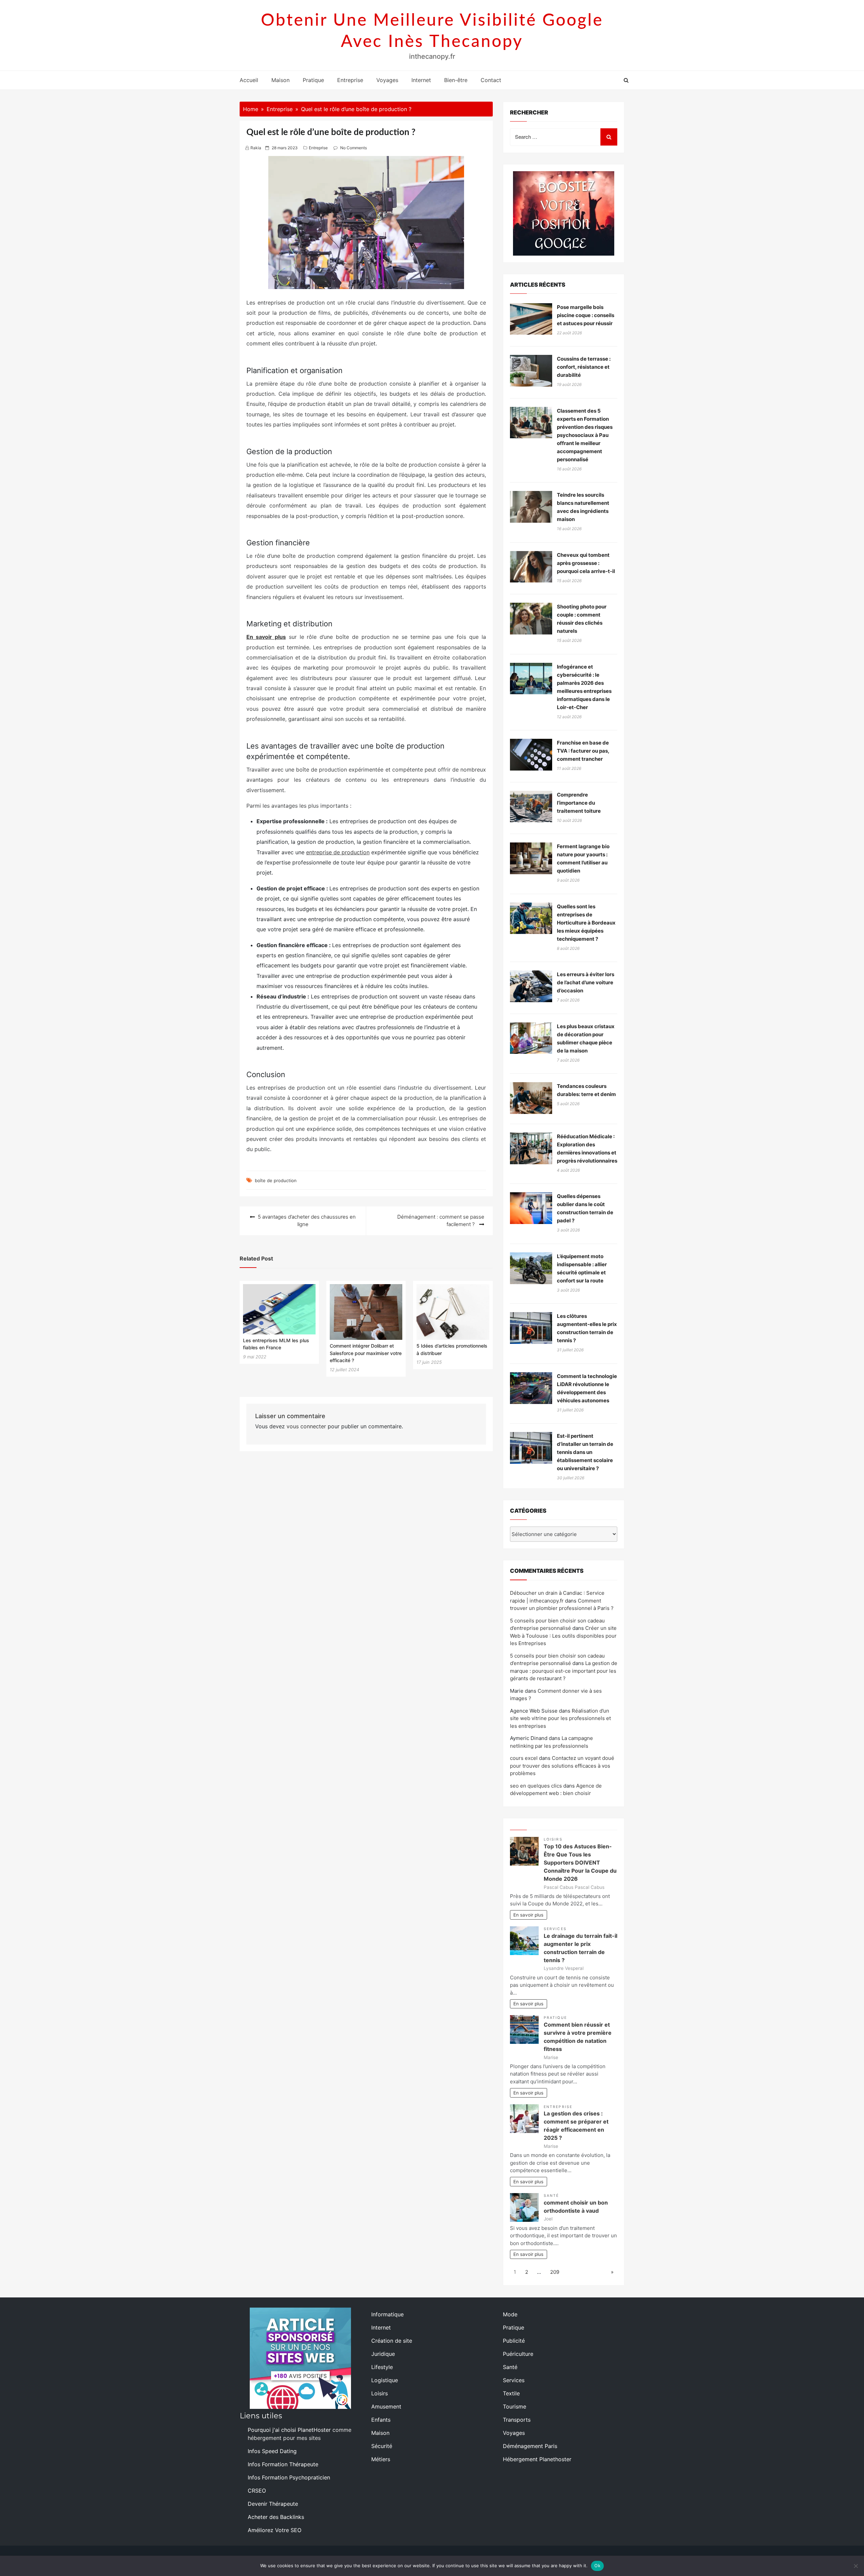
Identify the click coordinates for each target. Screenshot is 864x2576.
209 (555, 2272)
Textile (511, 2393)
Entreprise (350, 80)
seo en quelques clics (536, 1786)
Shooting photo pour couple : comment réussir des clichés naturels (582, 619)
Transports (517, 2420)
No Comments (354, 148)
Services (555, 1929)
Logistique (385, 2380)
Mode (510, 2314)
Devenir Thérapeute (273, 2504)
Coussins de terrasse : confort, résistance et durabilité (584, 367)
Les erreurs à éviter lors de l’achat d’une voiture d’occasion (586, 982)
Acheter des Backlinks (276, 2517)
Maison (280, 80)
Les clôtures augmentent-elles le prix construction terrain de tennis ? (587, 1328)
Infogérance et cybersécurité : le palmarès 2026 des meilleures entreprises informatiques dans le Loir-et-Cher (584, 687)
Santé (551, 2196)
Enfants (381, 2420)
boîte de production (276, 1180)
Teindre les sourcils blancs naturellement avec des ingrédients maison (583, 507)
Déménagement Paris (530, 2446)
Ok (597, 2566)
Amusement (386, 2406)
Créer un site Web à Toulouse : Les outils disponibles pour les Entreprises (563, 1636)
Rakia (256, 148)
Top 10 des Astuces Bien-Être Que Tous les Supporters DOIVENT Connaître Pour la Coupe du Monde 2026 (580, 1863)
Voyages (387, 80)
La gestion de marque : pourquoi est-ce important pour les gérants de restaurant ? (564, 1671)
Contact (491, 80)
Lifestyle (382, 2367)
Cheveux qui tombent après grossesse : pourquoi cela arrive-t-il (586, 563)
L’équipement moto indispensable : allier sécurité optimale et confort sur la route (582, 1268)
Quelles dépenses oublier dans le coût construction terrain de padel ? (585, 1208)
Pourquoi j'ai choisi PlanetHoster (289, 2430)
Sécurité (382, 2446)
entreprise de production (338, 852)
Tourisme (515, 2406)
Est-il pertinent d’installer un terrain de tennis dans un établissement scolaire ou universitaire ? (585, 1452)
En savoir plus (528, 1915)
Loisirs (553, 1839)
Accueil (249, 80)
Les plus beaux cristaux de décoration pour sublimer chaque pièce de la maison (586, 1038)
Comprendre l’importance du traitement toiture (579, 803)
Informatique (387, 2314)
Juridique (383, 2354)
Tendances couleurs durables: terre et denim (586, 1090)
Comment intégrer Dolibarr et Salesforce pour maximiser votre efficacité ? (366, 1353)
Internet (421, 80)
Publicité (514, 2341)
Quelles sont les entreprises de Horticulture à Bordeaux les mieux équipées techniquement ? (586, 923)
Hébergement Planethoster (537, 2459)
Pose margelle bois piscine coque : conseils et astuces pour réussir (586, 315)
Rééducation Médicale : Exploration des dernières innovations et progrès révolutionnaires (587, 1149)
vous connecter (306, 1426)
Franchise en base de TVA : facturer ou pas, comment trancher (583, 751)
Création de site (392, 2341)
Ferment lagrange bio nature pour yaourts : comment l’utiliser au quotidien (583, 858)
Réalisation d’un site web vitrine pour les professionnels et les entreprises (560, 1718)
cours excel (524, 1758)
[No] (856, 2566)
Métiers (381, 2459)
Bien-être (456, 80)
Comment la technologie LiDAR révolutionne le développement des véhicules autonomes (587, 1388)
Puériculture (518, 2354)
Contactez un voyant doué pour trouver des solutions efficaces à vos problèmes (562, 1766)
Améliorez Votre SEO (275, 2530)
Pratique (313, 80)
